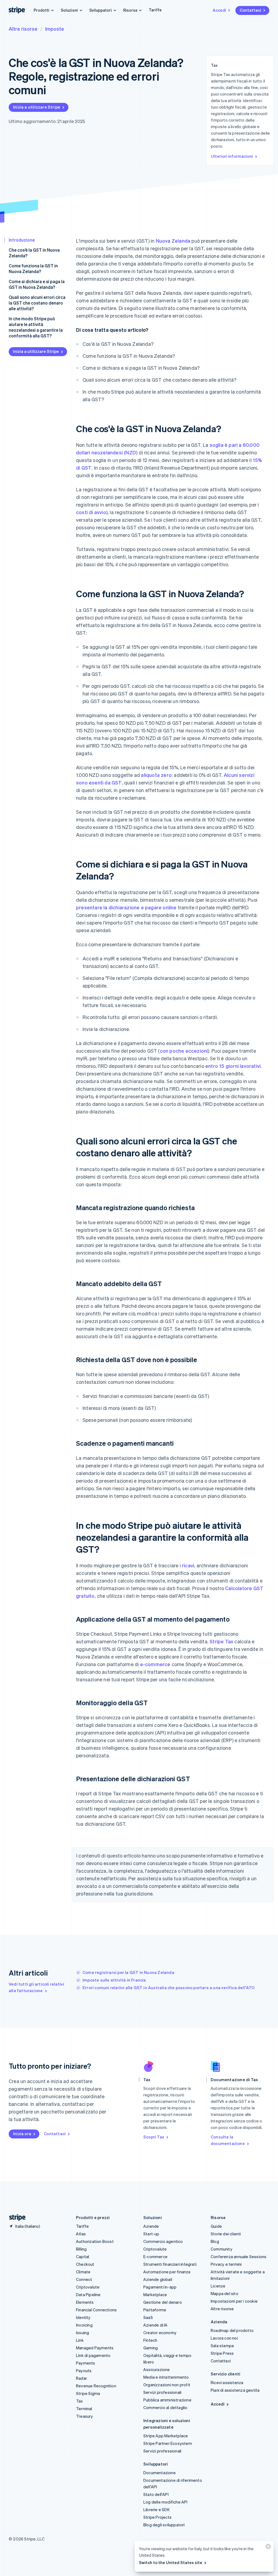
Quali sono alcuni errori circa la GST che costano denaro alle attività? (37, 303)
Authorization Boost (95, 2241)
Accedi (219, 10)
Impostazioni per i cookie (234, 2301)
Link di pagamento (93, 2355)
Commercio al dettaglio (165, 2407)
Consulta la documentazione (228, 2140)
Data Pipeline (88, 2295)
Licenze (218, 2286)
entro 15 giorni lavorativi (233, 1066)
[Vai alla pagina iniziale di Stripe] (15, 2218)
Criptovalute (88, 2287)
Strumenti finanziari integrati (170, 2264)
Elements (85, 2302)
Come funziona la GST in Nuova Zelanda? (33, 268)
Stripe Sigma (88, 2393)
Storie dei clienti (226, 2234)
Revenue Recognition (96, 2386)
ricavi (188, 1565)
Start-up (151, 2234)
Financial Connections (96, 2310)
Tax (80, 2401)
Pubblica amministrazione (167, 2400)
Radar (81, 2378)
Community (222, 2249)
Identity (83, 2317)
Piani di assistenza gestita (235, 2390)
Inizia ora (22, 2134)
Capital (83, 2257)
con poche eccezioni (184, 1051)
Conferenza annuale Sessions (238, 2257)
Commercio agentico (163, 2241)
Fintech (150, 2340)
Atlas (81, 2234)
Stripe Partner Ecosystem (168, 2443)
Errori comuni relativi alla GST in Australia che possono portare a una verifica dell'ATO (169, 1988)
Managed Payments (95, 2348)
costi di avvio (91, 512)
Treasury (85, 2416)
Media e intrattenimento (166, 2377)
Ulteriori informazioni (232, 156)
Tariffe (155, 10)
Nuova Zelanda (173, 241)
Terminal (84, 2409)
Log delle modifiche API (165, 2502)
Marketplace (155, 2295)
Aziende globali (158, 2279)
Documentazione (159, 2473)
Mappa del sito (225, 2293)
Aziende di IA (156, 2325)
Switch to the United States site (171, 2562)
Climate (83, 2272)
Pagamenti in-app (160, 2287)
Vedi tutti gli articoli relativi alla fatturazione (36, 1987)
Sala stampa (222, 2346)
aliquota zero (156, 775)
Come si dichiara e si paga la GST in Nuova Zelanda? (37, 284)
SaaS (148, 2317)
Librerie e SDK (157, 2509)
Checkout (85, 2264)
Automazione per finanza (167, 2272)
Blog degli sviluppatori (164, 2525)
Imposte (55, 29)
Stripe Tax (221, 1641)
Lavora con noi (224, 2338)
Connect (84, 2279)
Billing (81, 2249)
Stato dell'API (156, 2494)
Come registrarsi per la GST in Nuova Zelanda (128, 1972)
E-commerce (155, 2257)
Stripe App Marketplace (166, 2436)
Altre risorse (23, 29)
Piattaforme (155, 2310)
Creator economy (160, 2333)
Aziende (151, 2226)
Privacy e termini (226, 2264)
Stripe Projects (157, 2517)
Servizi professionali (162, 2392)
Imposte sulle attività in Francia (114, 1980)
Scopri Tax (154, 2137)
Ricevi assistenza (227, 2382)
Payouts (84, 2371)
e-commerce (155, 1664)
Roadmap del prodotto (232, 2330)
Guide (216, 2226)
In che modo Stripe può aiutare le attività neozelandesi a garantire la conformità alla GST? (36, 327)
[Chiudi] (267, 2548)
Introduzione (22, 240)
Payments (86, 2363)
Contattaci (250, 10)
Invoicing (84, 2325)
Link (80, 2340)
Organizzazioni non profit (167, 2385)
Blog (215, 2241)
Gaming (151, 2348)
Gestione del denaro (163, 2302)
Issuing (83, 2333)
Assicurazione (157, 2369)
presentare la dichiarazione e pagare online (126, 907)
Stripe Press (222, 2353)
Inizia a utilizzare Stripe (37, 107)
